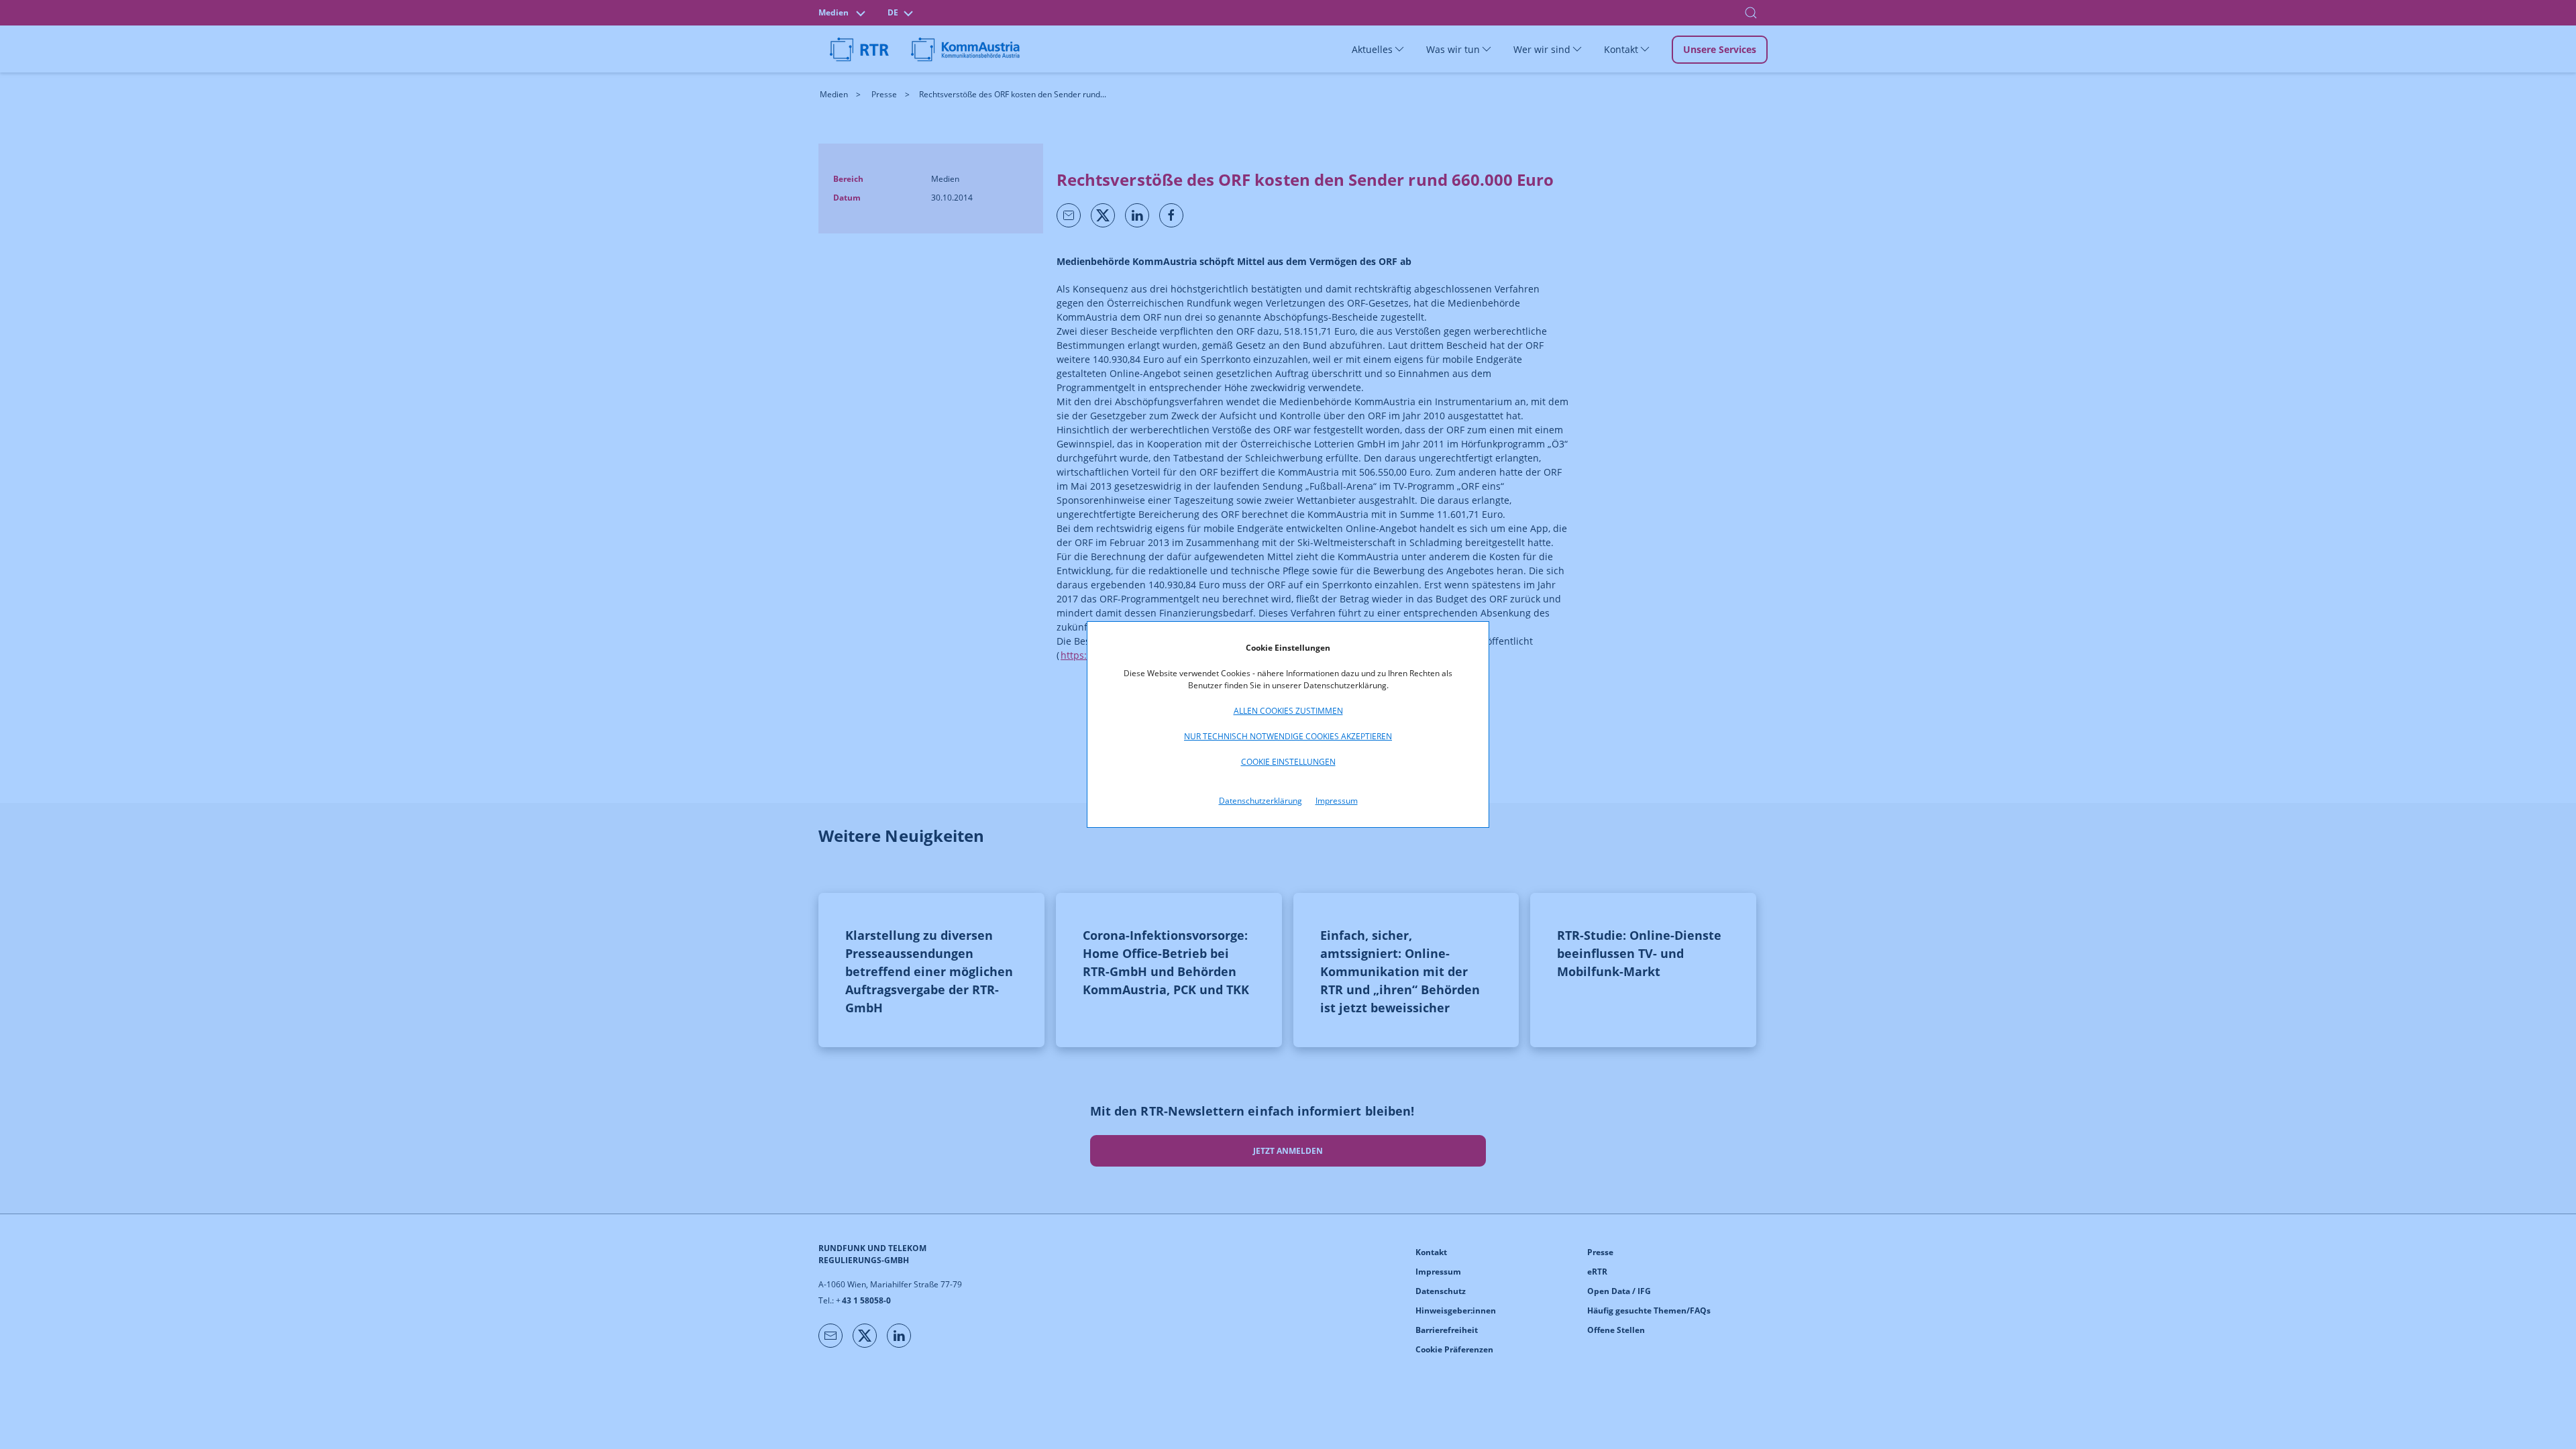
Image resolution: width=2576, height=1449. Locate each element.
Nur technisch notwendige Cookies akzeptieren (1288, 736)
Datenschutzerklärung (1260, 801)
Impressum (1337, 801)
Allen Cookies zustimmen (1288, 711)
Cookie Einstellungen (1288, 762)
